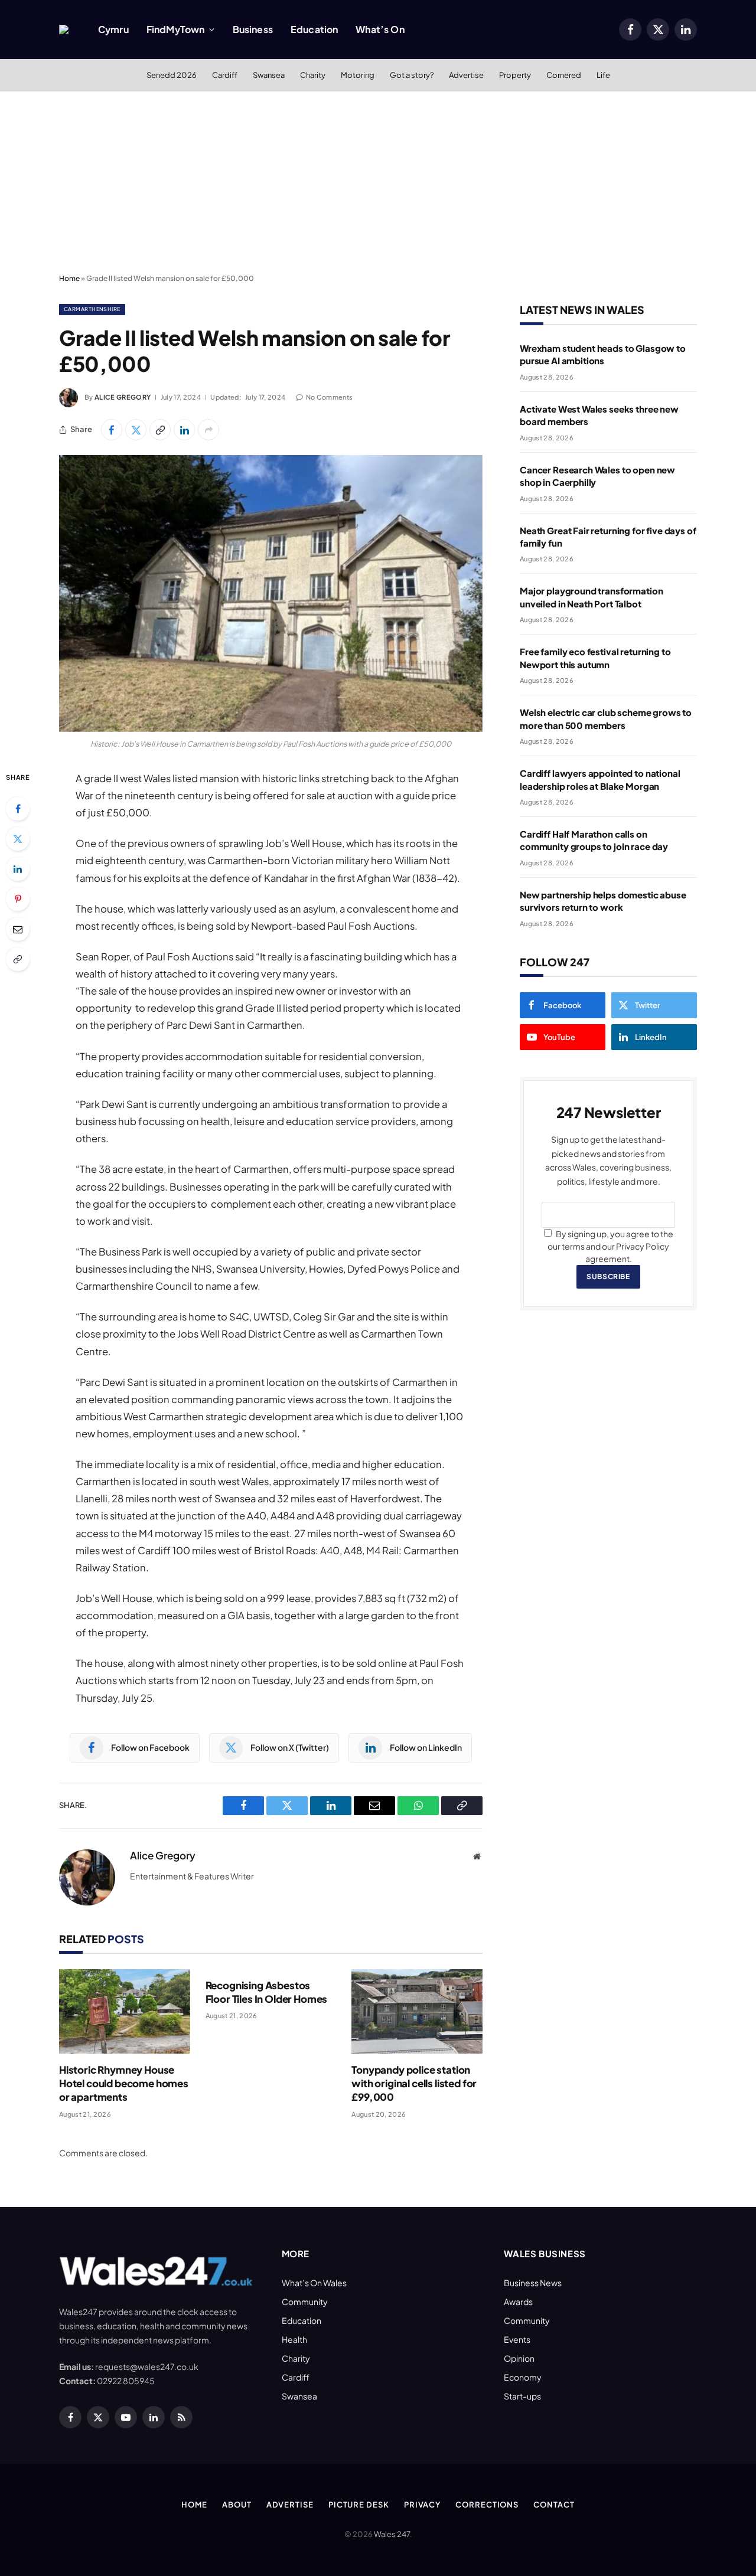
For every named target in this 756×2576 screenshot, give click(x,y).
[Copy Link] (160, 430)
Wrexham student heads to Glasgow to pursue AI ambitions (603, 354)
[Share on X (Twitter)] (136, 430)
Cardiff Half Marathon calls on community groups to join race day (594, 840)
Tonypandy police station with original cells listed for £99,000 (414, 2083)
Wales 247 (392, 2534)
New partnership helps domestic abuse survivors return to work (603, 901)
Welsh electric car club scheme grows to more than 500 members (606, 718)
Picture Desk (359, 2505)
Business (253, 29)
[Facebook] (18, 809)
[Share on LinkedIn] (184, 430)
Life (603, 75)
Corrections (487, 2505)
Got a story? (412, 75)
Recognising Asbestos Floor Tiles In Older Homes (267, 1992)
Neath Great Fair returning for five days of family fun (608, 537)
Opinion (519, 2358)
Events (517, 2339)
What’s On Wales (314, 2283)
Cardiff (225, 75)
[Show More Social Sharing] (208, 430)
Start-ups (522, 2396)
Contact (554, 2505)
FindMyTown (176, 29)
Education (314, 29)
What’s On (380, 29)
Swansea (269, 75)
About (237, 2505)
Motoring (358, 75)
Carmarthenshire (92, 309)
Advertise (466, 75)
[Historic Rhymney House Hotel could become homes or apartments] (125, 2011)
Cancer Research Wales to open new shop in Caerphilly (597, 476)
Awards (518, 2302)
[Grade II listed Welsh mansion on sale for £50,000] (271, 594)
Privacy (422, 2505)
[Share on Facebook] (112, 430)
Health (294, 2339)
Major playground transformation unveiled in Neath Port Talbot (591, 597)
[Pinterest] (18, 899)
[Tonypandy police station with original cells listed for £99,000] (417, 2011)
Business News (533, 2283)
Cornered (564, 75)
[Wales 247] (64, 30)
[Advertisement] (378, 180)
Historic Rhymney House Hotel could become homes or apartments (124, 2083)
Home (69, 278)
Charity (313, 75)
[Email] (18, 929)
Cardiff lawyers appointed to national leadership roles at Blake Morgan (600, 779)
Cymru (113, 29)
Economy (523, 2377)
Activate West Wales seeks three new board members (599, 415)
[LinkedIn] (18, 869)
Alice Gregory (123, 397)
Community (305, 2302)
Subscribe (608, 1276)
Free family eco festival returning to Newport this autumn (595, 658)
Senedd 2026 (172, 75)
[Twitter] (18, 839)
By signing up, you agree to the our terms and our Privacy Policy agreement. (610, 1246)
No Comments (329, 397)
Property (515, 75)
